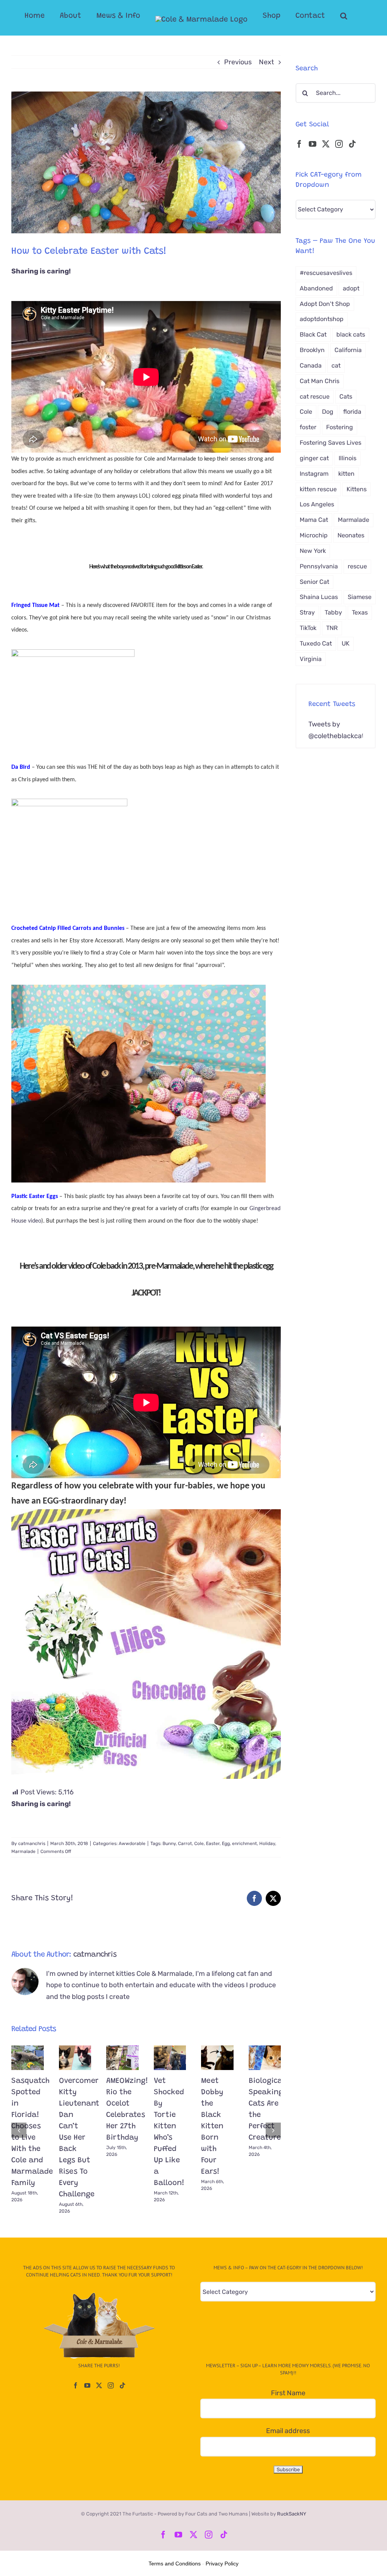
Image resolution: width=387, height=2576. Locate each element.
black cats (351, 334)
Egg (226, 1844)
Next (266, 62)
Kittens (357, 489)
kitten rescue (318, 489)
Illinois (348, 458)
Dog (328, 412)
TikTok (308, 628)
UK (346, 643)
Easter (213, 1844)
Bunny (169, 1844)
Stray (307, 612)
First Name (288, 2393)
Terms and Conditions (175, 2564)
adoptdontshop (322, 319)
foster (308, 427)
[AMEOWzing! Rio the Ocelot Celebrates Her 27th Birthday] (122, 2058)
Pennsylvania (319, 566)
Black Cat (313, 334)
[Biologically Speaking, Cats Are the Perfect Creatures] (265, 2058)
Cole (199, 1844)
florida (352, 412)
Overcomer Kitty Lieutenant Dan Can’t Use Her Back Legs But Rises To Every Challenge (79, 2138)
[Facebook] (299, 144)
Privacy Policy (222, 2564)
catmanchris (32, 1844)
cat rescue (315, 396)
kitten (346, 474)
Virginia (311, 659)
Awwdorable (132, 1844)
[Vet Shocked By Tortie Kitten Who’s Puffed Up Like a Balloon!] (170, 2058)
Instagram (314, 474)
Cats (346, 396)
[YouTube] (313, 144)
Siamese (360, 597)
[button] (344, 16)
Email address (288, 2431)
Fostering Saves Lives (330, 443)
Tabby (333, 612)
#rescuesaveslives (326, 273)
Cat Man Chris (320, 381)
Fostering (340, 427)
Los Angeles (317, 504)
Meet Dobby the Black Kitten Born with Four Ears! (212, 2126)
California (348, 350)
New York (313, 551)
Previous (238, 62)
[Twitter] (326, 144)
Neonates (351, 535)
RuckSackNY (292, 2514)
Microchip (314, 535)
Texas (360, 612)
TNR (332, 628)
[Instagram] (339, 144)
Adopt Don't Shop (325, 304)
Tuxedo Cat (316, 643)
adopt (351, 288)
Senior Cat (314, 582)
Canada (311, 365)
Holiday (267, 1844)
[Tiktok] (352, 144)
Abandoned (316, 288)
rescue (357, 566)
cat (336, 365)
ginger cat (314, 458)
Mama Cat (314, 520)
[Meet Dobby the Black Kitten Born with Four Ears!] (217, 2058)
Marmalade (23, 1851)
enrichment (245, 1844)
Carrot (185, 1844)
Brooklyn (312, 350)
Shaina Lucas (319, 597)
